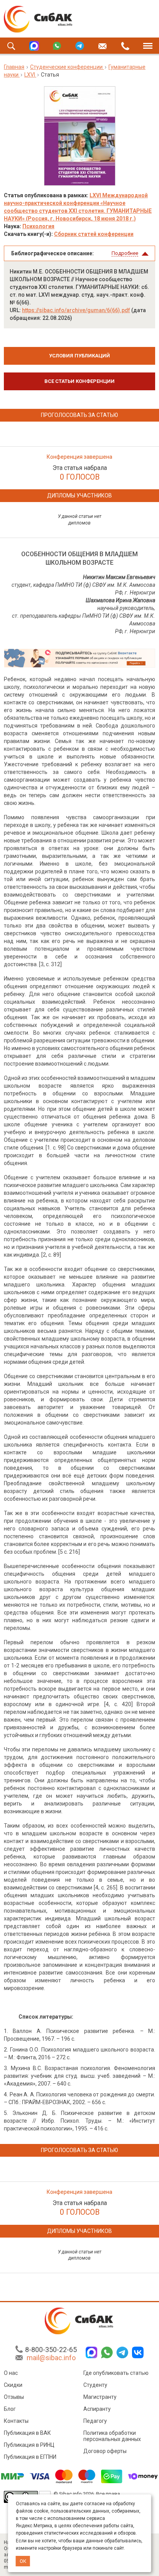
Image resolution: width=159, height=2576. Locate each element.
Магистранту (100, 2397)
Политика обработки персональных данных (112, 2436)
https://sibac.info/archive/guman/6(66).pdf (76, 310)
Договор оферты (105, 2451)
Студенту (95, 2385)
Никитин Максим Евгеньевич (119, 577)
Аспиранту (97, 2409)
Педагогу (95, 2421)
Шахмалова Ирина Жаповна (120, 600)
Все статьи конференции (79, 381)
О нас (11, 2373)
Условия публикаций (79, 356)
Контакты (16, 2421)
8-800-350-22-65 (51, 2350)
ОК (23, 2561)
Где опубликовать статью (116, 2373)
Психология (38, 226)
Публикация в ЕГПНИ (30, 2457)
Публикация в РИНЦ (29, 2445)
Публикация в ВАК (27, 2433)
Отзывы (14, 2397)
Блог (10, 2409)
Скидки (13, 2385)
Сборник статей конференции (94, 234)
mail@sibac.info (51, 2358)
